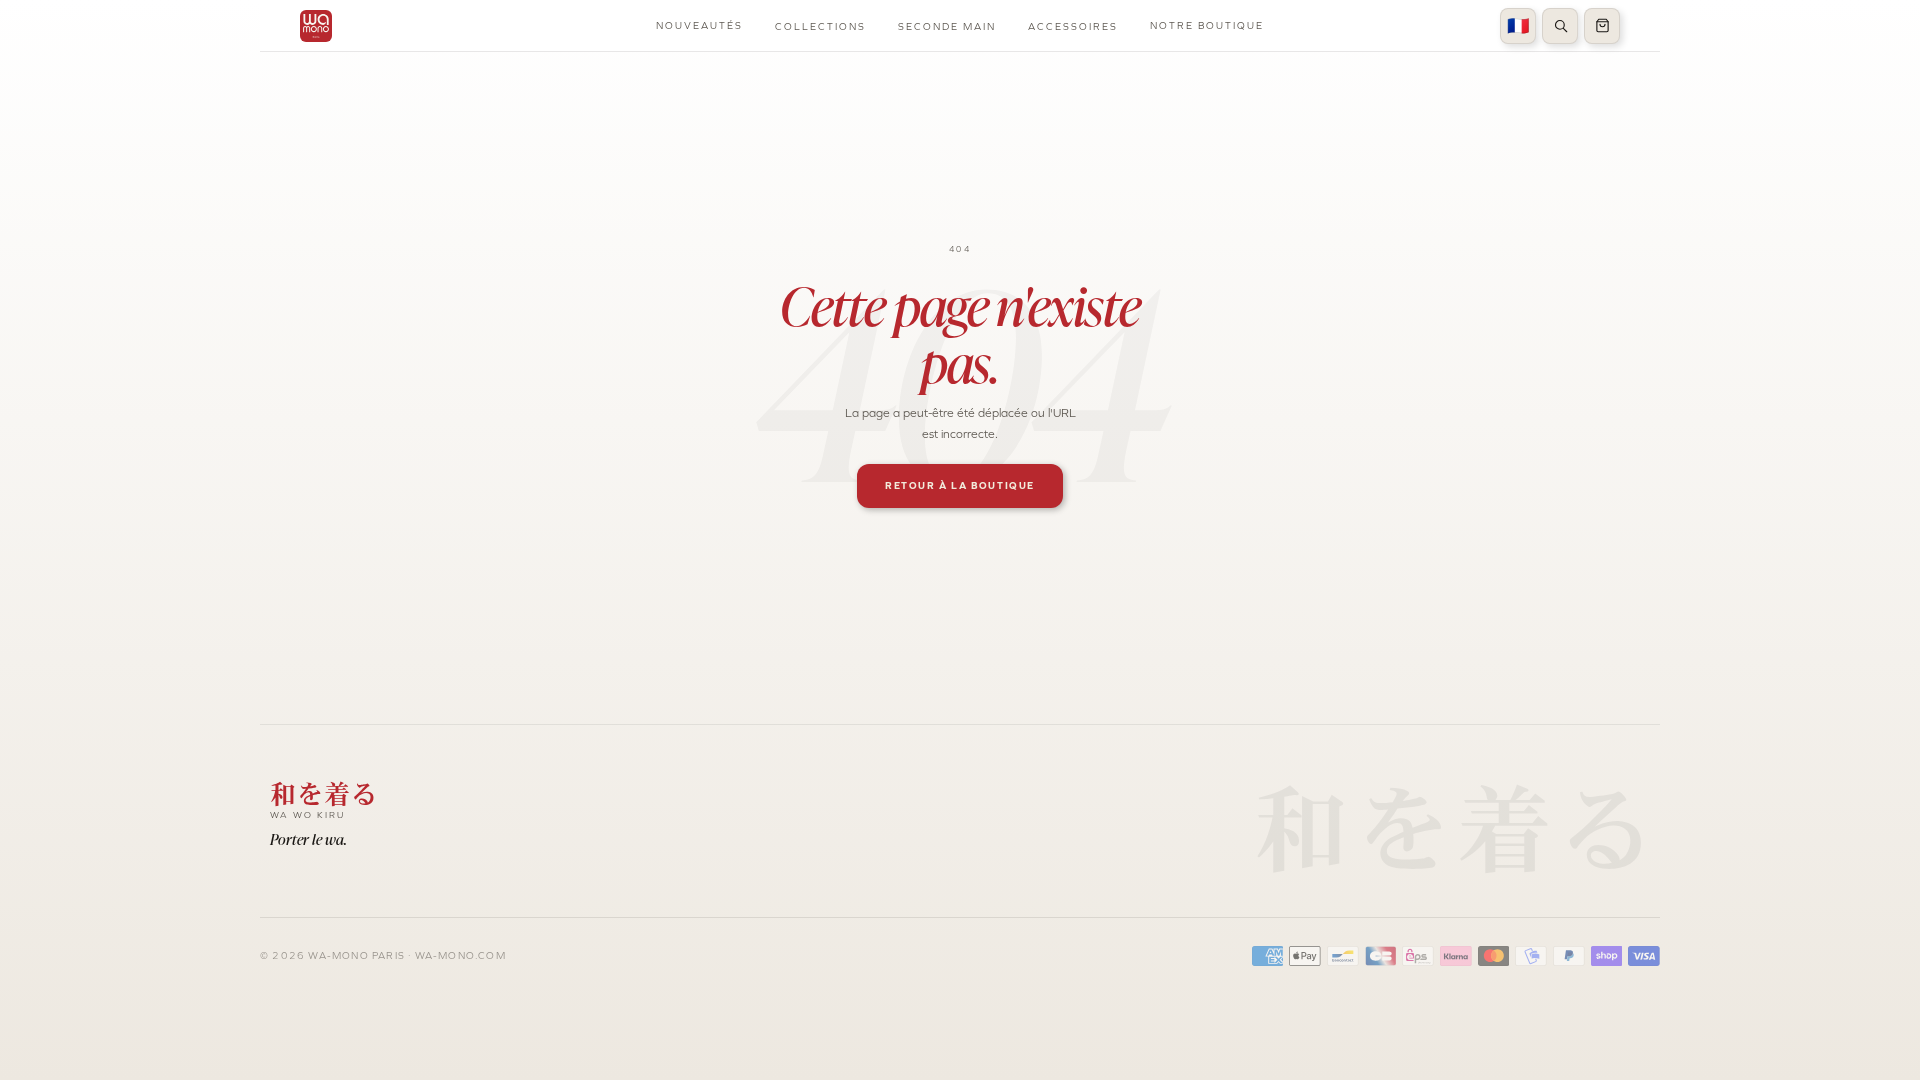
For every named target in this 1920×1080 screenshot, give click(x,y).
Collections (820, 26)
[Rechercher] (1560, 26)
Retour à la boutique (960, 485)
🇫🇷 (1518, 26)
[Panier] (1602, 26)
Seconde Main (947, 26)
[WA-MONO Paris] (316, 26)
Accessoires (1073, 26)
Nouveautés (699, 25)
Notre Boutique (1207, 25)
